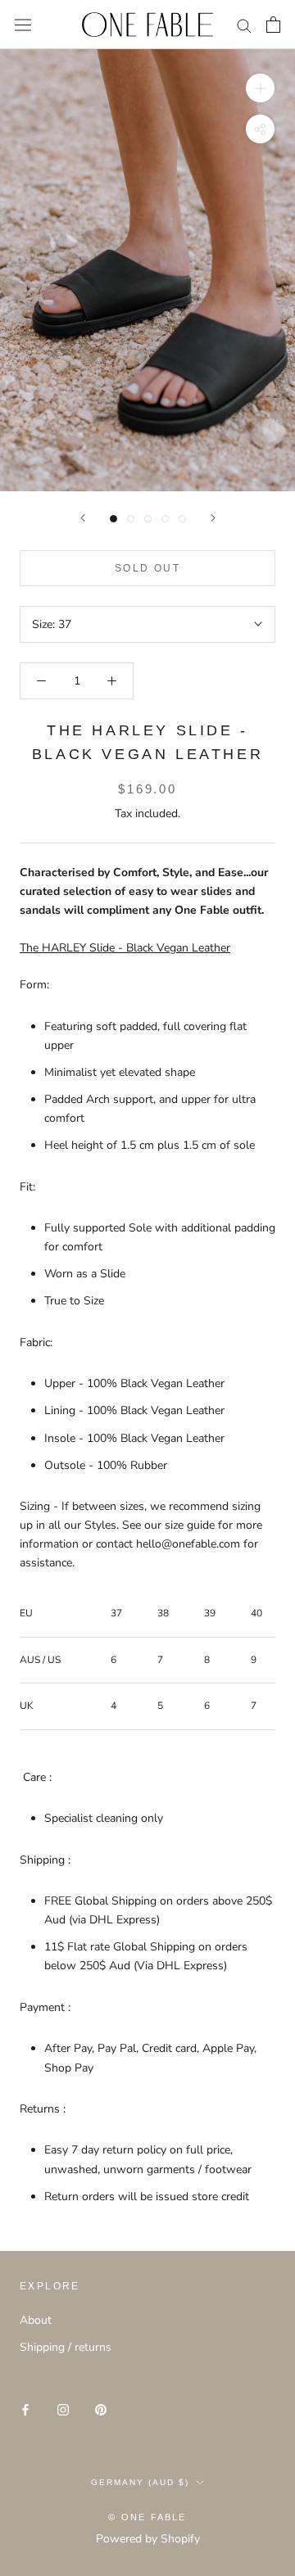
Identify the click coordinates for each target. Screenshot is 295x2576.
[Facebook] (25, 2409)
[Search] (244, 25)
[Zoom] (260, 88)
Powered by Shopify (148, 2539)
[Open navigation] (23, 25)
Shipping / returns (66, 2347)
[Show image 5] (182, 519)
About (36, 2320)
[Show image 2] (131, 519)
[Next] (213, 518)
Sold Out (147, 568)
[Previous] (83, 518)
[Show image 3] (148, 519)
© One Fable (147, 2517)
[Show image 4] (165, 519)
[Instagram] (63, 2409)
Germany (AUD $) (140, 2482)
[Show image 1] (113, 519)
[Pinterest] (101, 2409)
